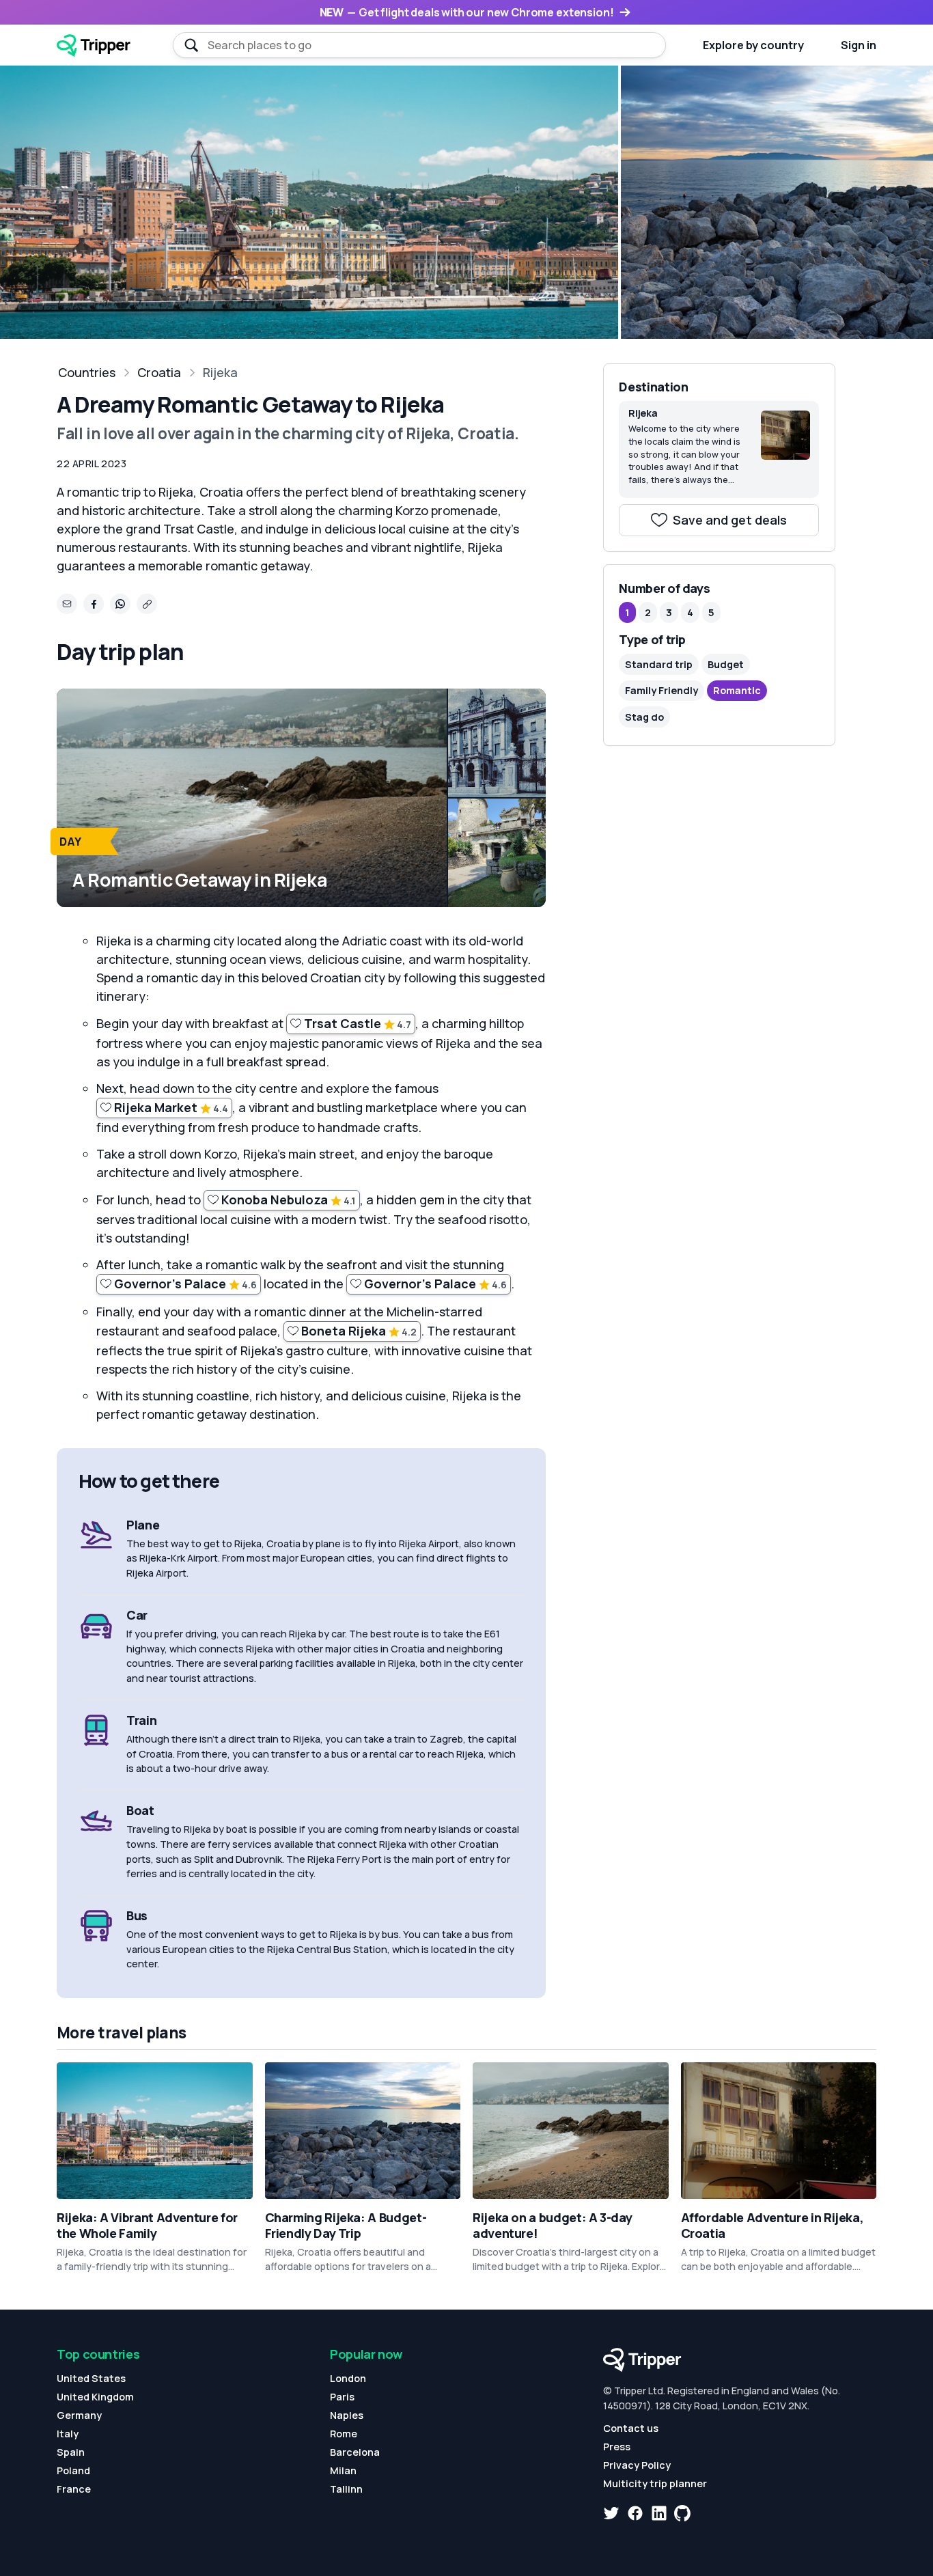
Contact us (631, 2428)
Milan (343, 2470)
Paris (342, 2397)
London (348, 2378)
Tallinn (346, 2489)
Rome (344, 2434)
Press (617, 2447)
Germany (79, 2415)
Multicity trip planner (655, 2483)
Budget (726, 664)
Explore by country (753, 45)
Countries (87, 372)
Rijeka (220, 372)
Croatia (159, 372)
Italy (68, 2434)
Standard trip (659, 664)
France (74, 2489)
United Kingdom (95, 2397)
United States (91, 2378)
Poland (73, 2470)
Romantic (737, 691)
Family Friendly (662, 691)
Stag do (644, 717)
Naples (347, 2415)
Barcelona (355, 2452)
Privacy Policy (637, 2465)
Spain (71, 2452)
